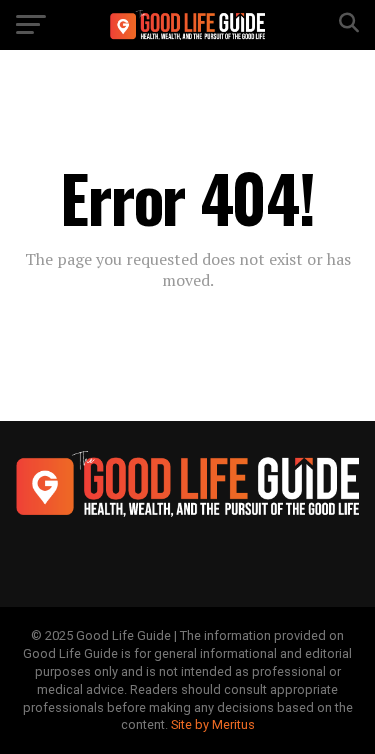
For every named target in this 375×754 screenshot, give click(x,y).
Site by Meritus (213, 724)
